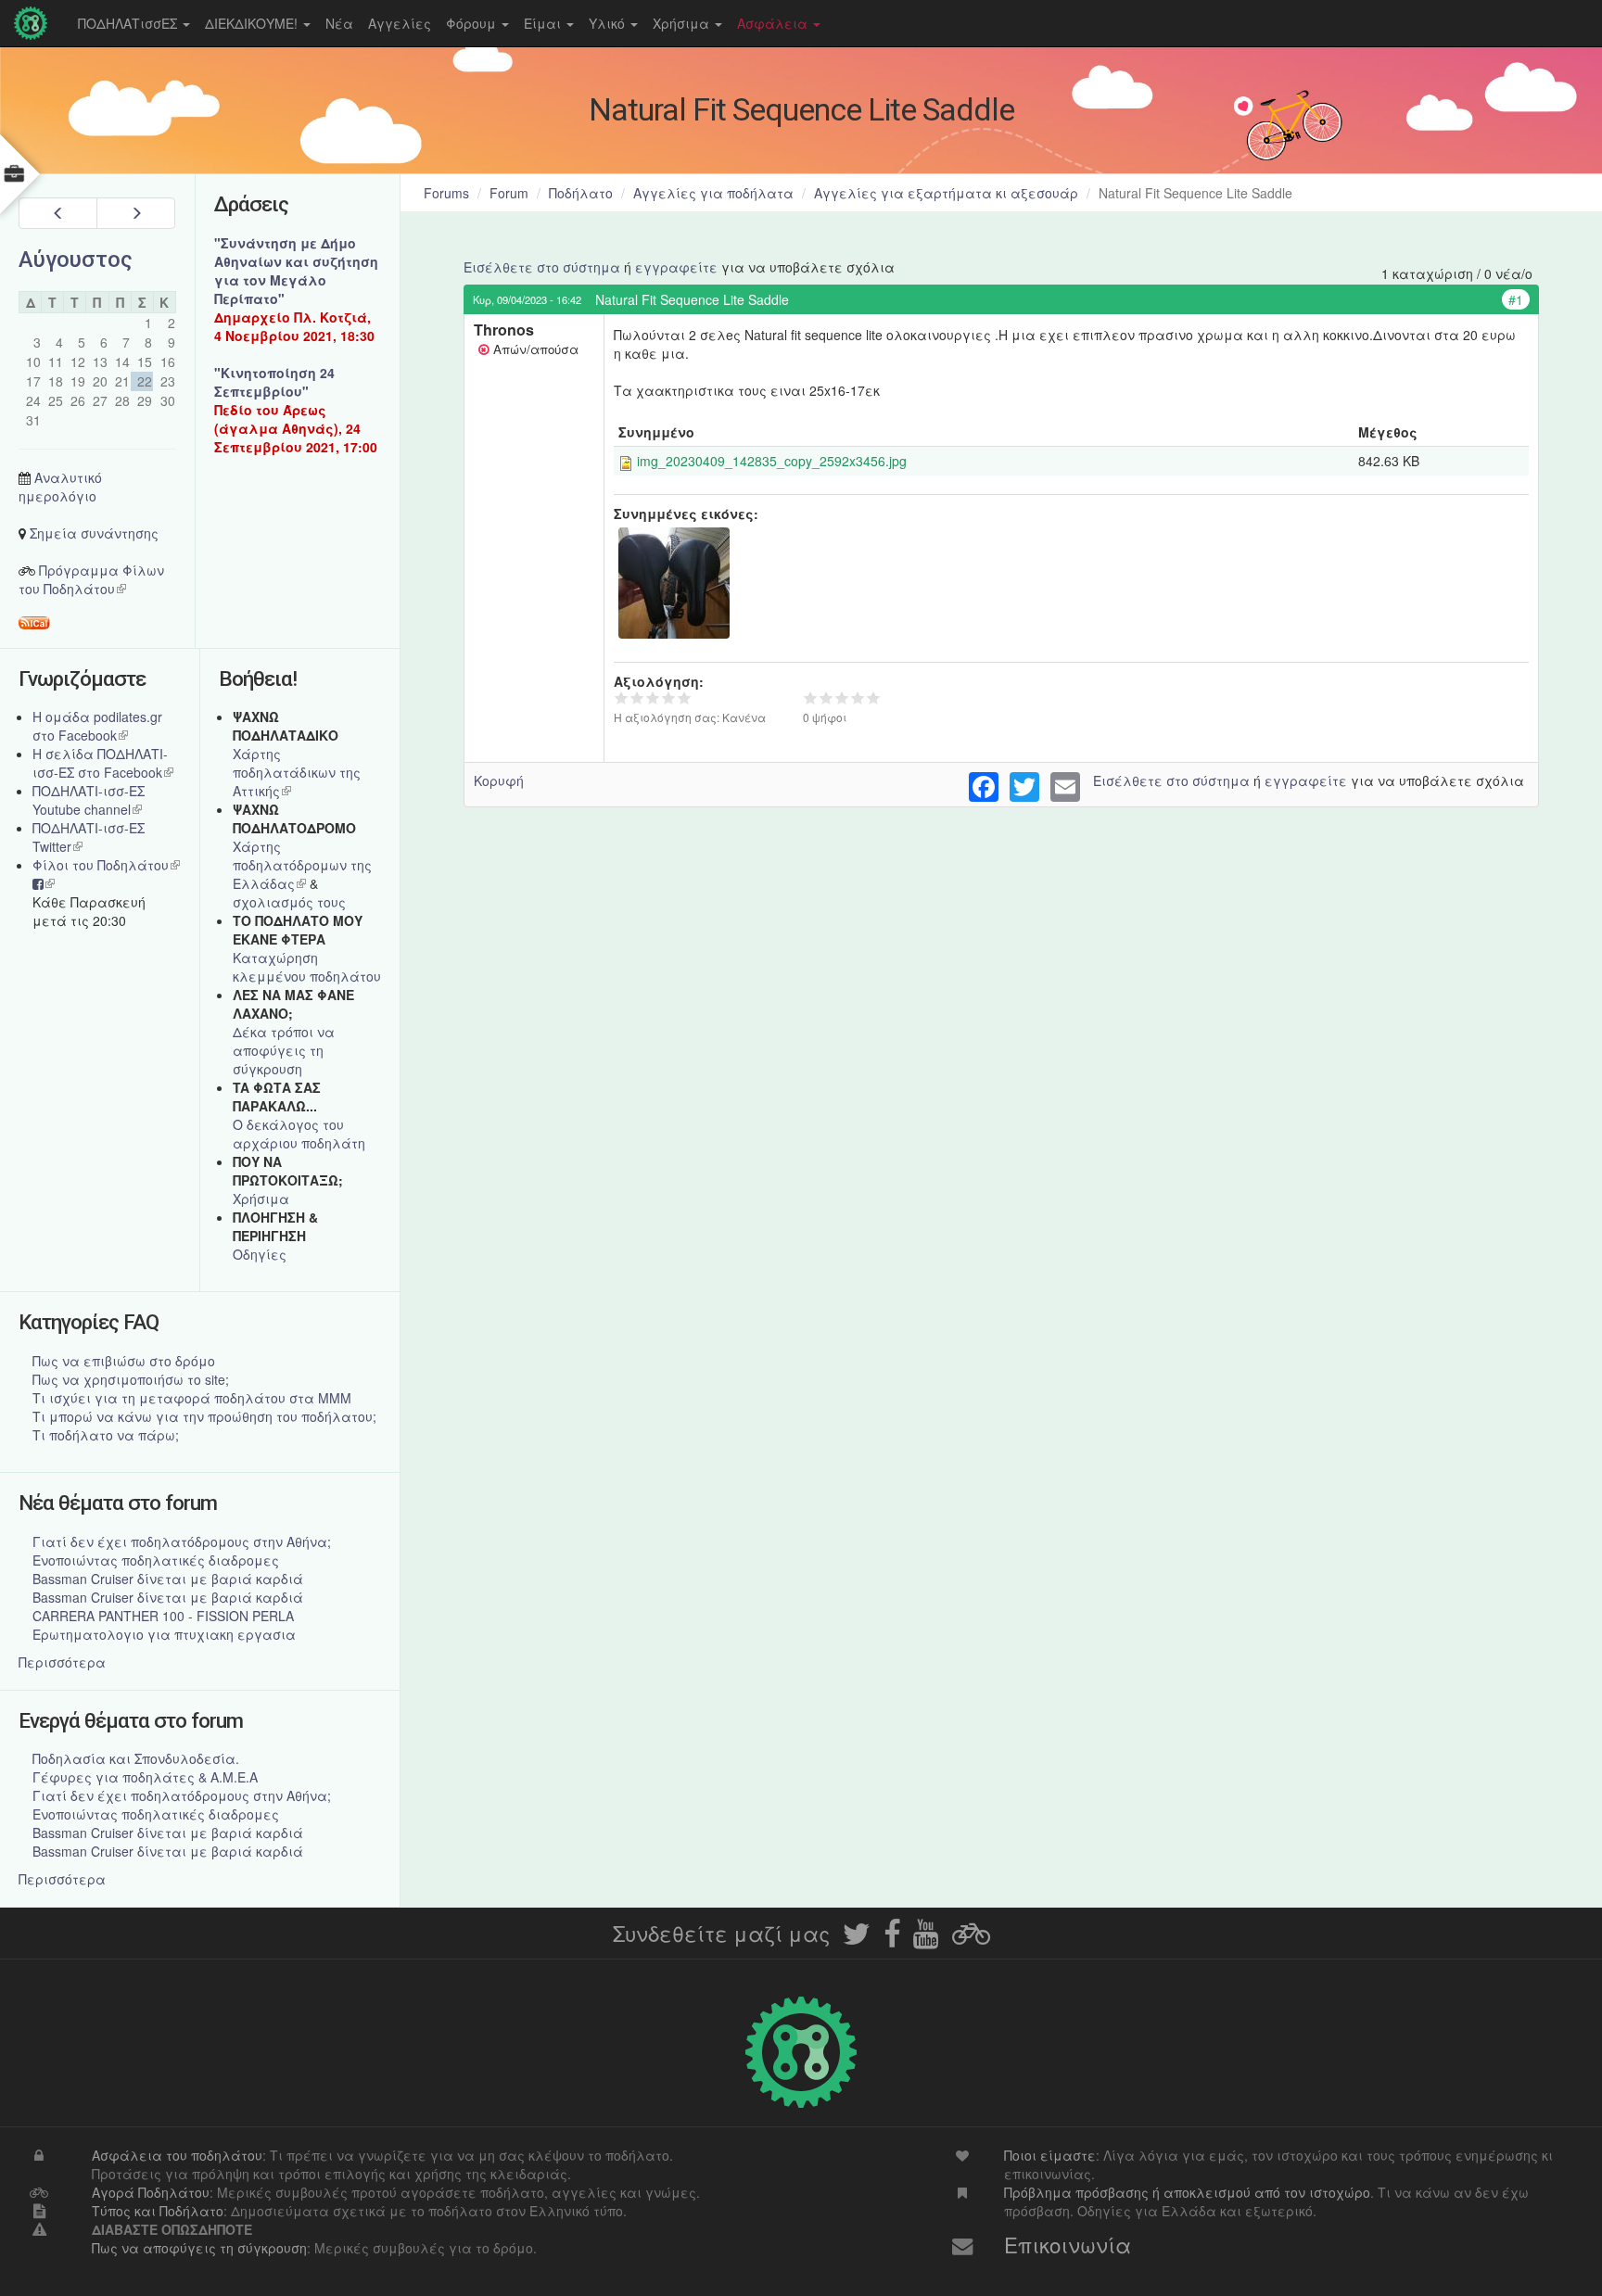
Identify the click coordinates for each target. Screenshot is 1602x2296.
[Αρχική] (35, 23)
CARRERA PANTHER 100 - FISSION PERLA (163, 1616)
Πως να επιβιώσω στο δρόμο (124, 1361)
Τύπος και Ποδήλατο (158, 2211)
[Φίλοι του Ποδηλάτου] (971, 1939)
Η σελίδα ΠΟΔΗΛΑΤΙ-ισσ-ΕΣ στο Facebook (103, 763)
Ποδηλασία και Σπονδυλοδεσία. (136, 1758)
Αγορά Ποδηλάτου (151, 2192)
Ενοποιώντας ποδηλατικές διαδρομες (156, 1560)
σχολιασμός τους (289, 902)
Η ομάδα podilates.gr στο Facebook (97, 726)
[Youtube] (926, 1939)
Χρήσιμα (683, 23)
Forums (446, 193)
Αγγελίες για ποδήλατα (713, 193)
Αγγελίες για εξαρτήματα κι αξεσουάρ (946, 193)
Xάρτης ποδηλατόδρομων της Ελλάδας (302, 865)
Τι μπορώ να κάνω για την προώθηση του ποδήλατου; (204, 1416)
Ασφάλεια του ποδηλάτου (177, 2155)
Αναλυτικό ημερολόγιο (60, 487)
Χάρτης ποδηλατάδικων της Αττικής (297, 772)
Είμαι (544, 23)
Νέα (339, 23)
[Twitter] (857, 1939)
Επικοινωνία (1068, 2244)
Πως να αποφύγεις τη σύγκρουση (199, 2248)
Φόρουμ (473, 23)
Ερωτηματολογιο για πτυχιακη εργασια (164, 1634)
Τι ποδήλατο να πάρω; (106, 1435)
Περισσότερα (62, 1662)
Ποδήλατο (581, 193)
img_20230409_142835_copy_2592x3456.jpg (772, 461)
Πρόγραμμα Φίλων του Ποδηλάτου (91, 579)
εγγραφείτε (676, 267)
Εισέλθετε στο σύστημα (542, 267)
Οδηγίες (260, 1254)
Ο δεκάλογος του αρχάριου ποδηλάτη (299, 1134)
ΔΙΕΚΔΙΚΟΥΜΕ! (253, 23)
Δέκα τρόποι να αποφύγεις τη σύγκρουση (284, 1050)
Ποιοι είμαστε (1050, 2155)
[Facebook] (892, 1939)
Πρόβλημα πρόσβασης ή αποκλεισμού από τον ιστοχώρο (1187, 2192)
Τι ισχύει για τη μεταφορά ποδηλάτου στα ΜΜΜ (192, 1398)
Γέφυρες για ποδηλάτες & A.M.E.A (145, 1777)
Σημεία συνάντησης (94, 533)
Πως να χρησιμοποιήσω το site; (131, 1379)
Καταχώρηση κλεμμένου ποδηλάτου (307, 967)
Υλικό (609, 23)
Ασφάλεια (774, 23)
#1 (1516, 299)
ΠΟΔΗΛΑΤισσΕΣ (129, 23)
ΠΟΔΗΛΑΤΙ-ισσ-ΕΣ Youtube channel (89, 800)
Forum (509, 193)
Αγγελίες (400, 23)
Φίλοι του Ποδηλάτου (106, 865)
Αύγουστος (76, 260)
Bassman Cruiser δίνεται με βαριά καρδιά (168, 1579)
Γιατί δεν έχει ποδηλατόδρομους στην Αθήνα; (182, 1541)
